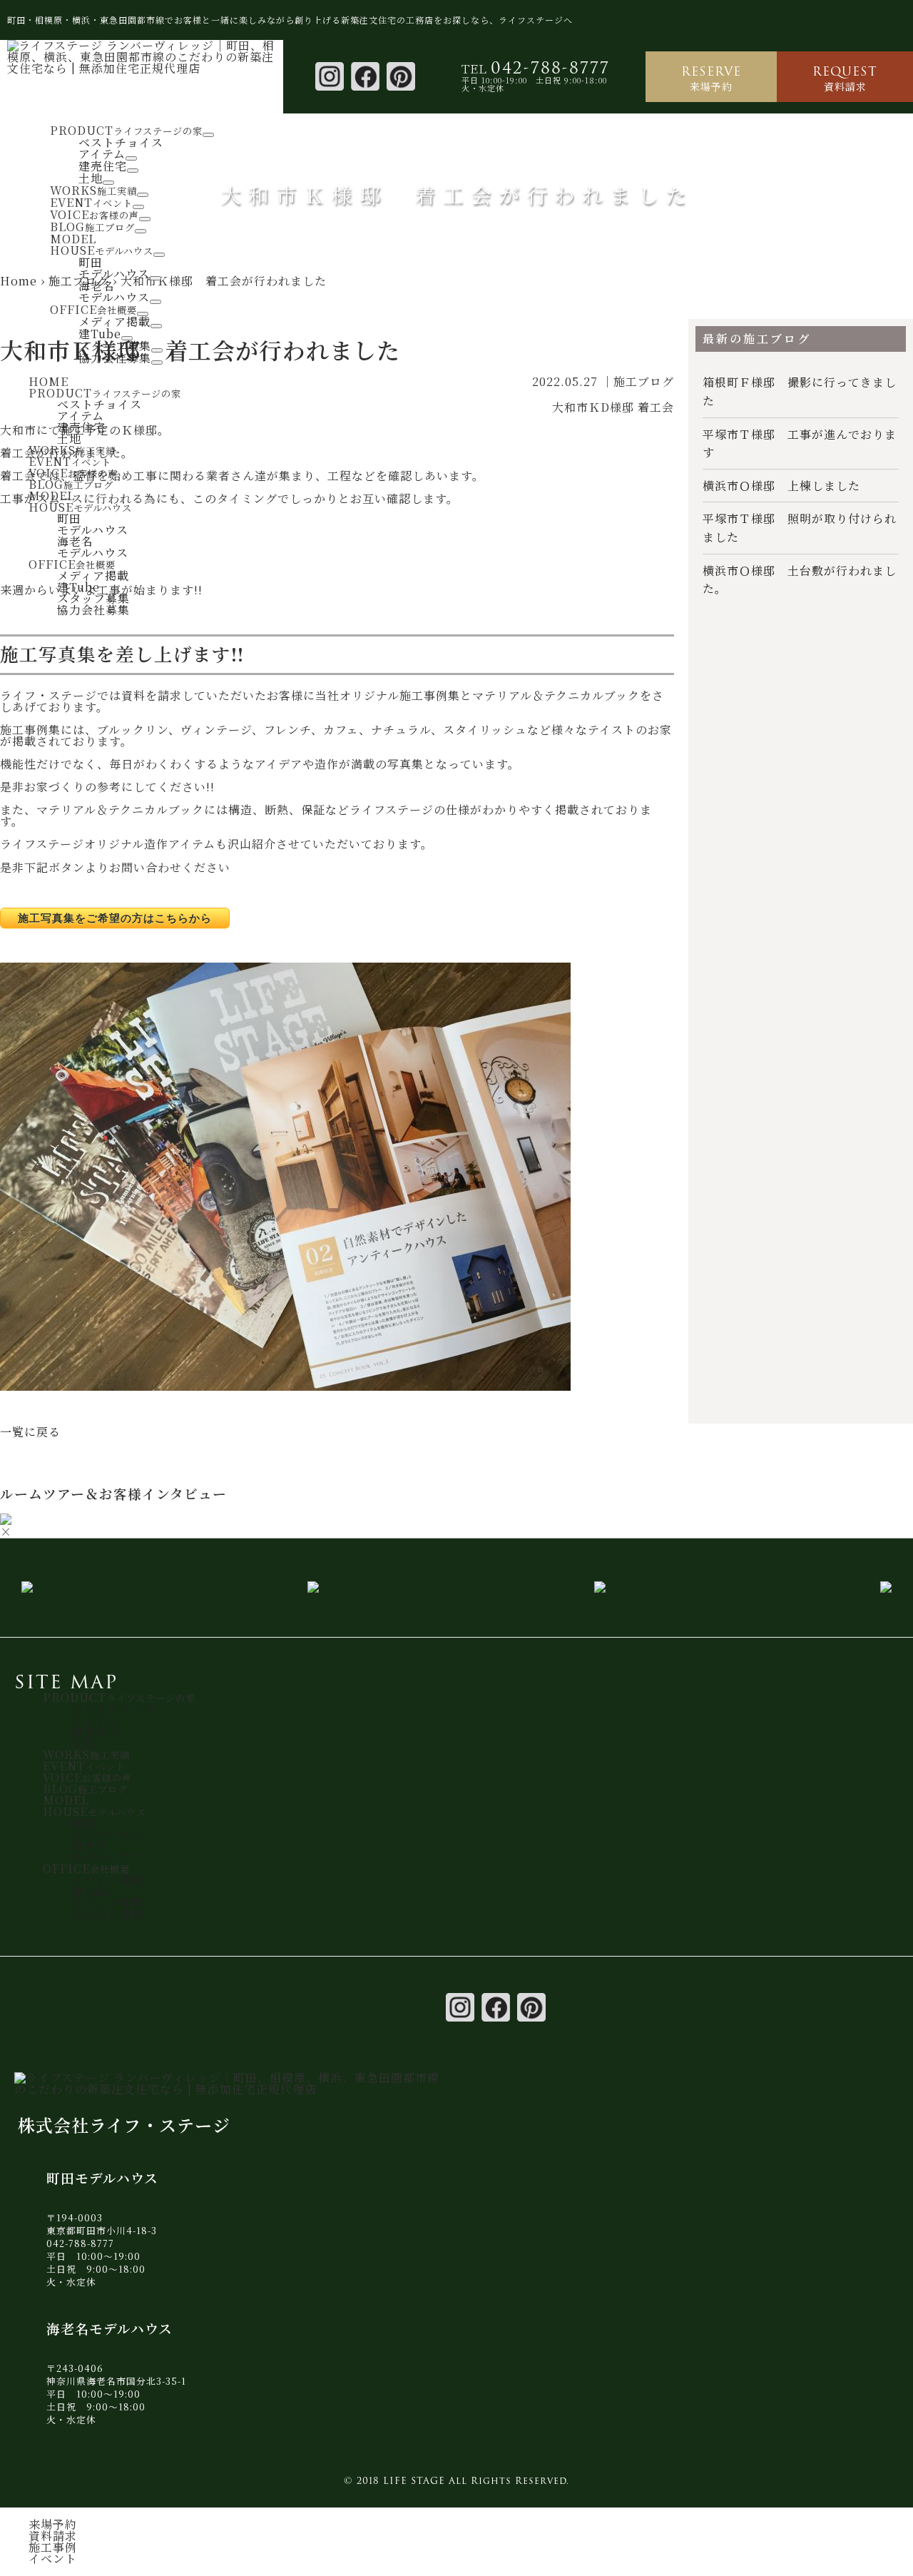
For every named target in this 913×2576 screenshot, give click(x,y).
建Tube (100, 334)
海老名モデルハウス (114, 291)
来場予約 (711, 78)
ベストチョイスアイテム (121, 148)
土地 (91, 178)
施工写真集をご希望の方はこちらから (115, 918)
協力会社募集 (115, 358)
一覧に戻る (30, 1432)
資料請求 (845, 78)
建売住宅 (103, 166)
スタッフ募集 (115, 346)
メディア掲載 (114, 321)
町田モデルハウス (114, 268)
